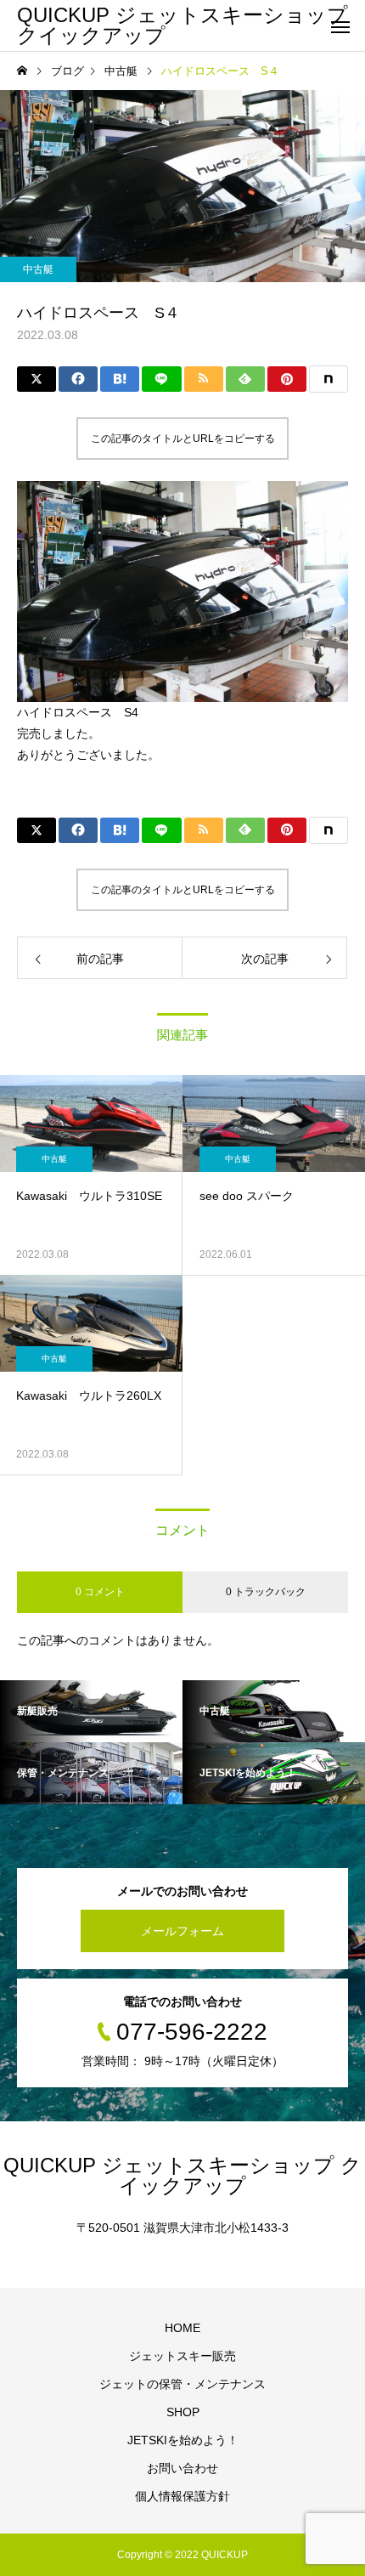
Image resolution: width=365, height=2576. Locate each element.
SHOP (183, 2412)
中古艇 (38, 269)
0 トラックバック (266, 1592)
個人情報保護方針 (182, 2496)
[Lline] (161, 379)
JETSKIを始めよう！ (183, 2440)
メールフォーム (182, 1931)
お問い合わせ (182, 2468)
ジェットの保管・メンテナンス (182, 2384)
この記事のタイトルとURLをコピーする (183, 439)
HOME (182, 2328)
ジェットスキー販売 (182, 2356)
